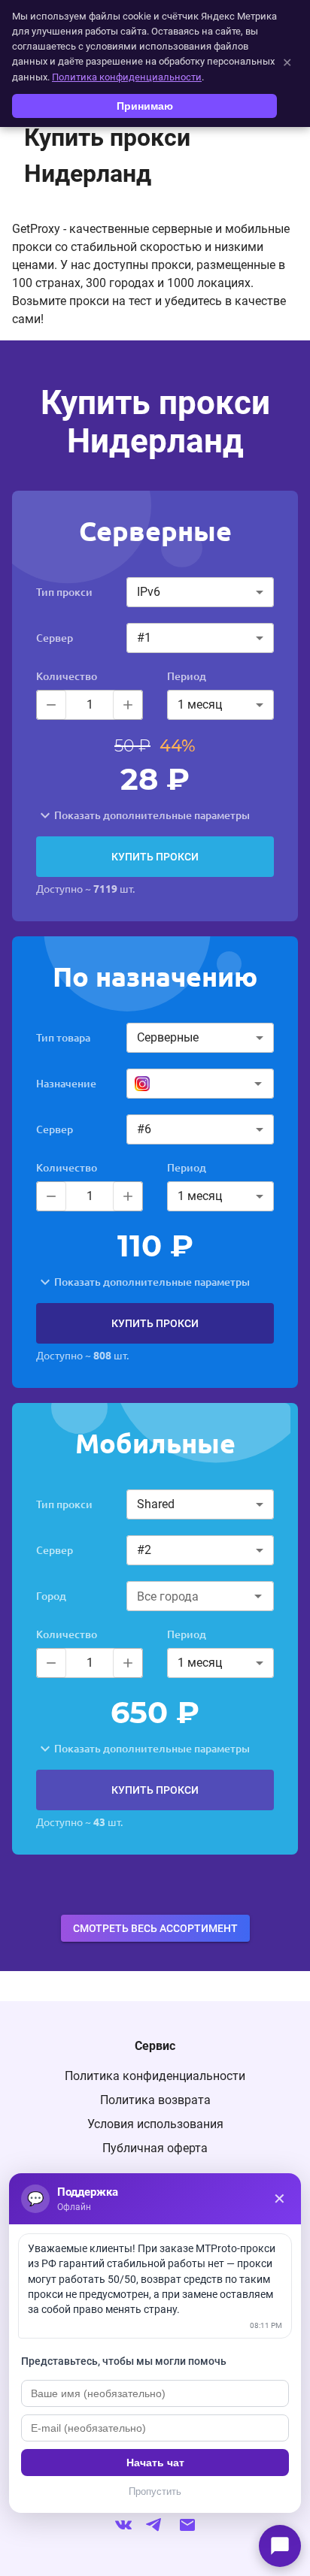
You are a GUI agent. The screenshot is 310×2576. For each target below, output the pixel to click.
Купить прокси (155, 857)
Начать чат (155, 2463)
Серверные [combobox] (168, 1037)
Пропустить (155, 2491)
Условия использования (155, 2124)
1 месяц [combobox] (200, 704)
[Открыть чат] (280, 2546)
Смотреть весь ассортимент (155, 1928)
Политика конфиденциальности (155, 2076)
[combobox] (199, 1084)
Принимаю (145, 106)
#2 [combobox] (144, 1550)
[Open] (258, 1084)
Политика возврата (155, 2100)
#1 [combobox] (144, 638)
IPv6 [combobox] (149, 592)
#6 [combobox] (144, 1129)
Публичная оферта (155, 2148)
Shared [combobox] (156, 1504)
